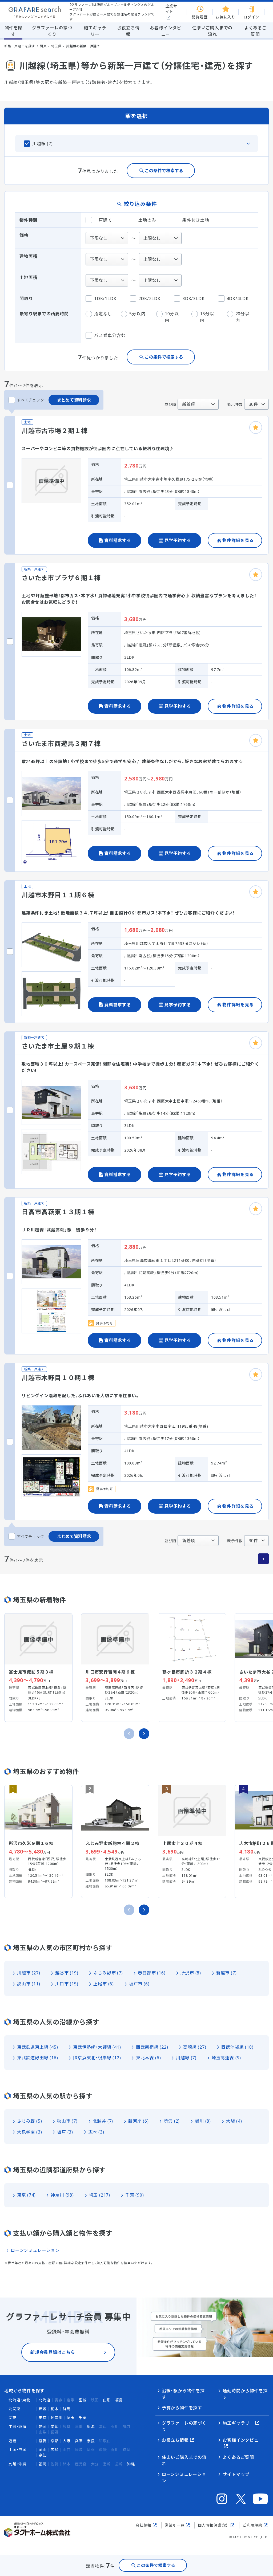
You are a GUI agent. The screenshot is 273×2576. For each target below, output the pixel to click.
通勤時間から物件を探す (245, 2394)
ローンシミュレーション (35, 2250)
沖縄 (131, 2464)
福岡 (43, 2464)
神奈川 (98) (62, 2195)
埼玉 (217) (100, 2195)
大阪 (67, 2441)
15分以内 (207, 317)
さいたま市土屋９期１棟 (58, 1046)
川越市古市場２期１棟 (55, 431)
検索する (156, 2565)
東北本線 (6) (148, 2058)
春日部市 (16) (152, 1973)
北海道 (45, 2400)
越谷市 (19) (67, 1973)
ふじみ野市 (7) (108, 1973)
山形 (107, 2400)
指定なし (103, 314)
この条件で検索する (164, 171)
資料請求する (118, 540)
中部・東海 (17, 2426)
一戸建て (103, 220)
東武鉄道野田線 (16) (38, 2058)
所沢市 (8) (191, 1973)
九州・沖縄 (17, 2464)
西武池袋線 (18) (237, 2047)
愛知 (55, 2426)
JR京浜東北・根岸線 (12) (97, 2058)
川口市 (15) (67, 1984)
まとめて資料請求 (74, 400)
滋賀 (43, 2441)
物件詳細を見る (238, 540)
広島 (55, 2450)
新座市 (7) (226, 1973)
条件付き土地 (196, 220)
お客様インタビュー (243, 2440)
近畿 (13, 2441)
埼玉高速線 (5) (226, 2058)
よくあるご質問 (238, 2457)
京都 (55, 2441)
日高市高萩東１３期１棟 (58, 1212)
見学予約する (178, 540)
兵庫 (79, 2441)
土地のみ (147, 220)
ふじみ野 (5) (29, 2121)
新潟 (91, 2426)
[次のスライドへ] (144, 1734)
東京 (43, 2418)
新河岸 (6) (138, 2121)
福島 (119, 2400)
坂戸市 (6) (139, 1984)
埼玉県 (56, 46)
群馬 (67, 2409)
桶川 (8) (203, 2121)
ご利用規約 (252, 2525)
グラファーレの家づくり (184, 2426)
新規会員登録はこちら (53, 2352)
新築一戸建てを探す (20, 46)
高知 (43, 2455)
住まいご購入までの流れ (184, 2460)
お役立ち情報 (175, 2440)
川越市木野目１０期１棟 (58, 1378)
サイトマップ (236, 2474)
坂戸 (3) (65, 2132)
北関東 (14, 2409)
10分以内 (172, 317)
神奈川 (57, 2418)
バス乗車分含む (110, 335)
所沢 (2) (172, 2121)
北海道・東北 (19, 2400)
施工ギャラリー (238, 2423)
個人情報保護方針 (214, 2525)
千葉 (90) (135, 2195)
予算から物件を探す (182, 2408)
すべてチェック (31, 400)
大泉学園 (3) (29, 2132)
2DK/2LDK (149, 299)
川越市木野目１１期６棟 (58, 895)
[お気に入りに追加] (256, 427)
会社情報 (144, 2525)
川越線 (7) (186, 2058)
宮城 (83, 2400)
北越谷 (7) (103, 2121)
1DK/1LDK (105, 299)
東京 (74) (26, 2195)
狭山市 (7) (67, 2121)
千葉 (83, 2418)
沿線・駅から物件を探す (183, 2394)
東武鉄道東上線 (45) (38, 2047)
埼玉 (71, 2418)
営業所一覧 (175, 2525)
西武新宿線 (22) (152, 2047)
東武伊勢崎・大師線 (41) (97, 2047)
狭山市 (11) (29, 1984)
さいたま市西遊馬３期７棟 (61, 743)
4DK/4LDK (238, 299)
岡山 (43, 2450)
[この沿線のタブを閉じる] (136, 144)
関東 (43, 46)
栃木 (55, 2409)
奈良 (91, 2441)
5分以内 (137, 314)
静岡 (43, 2426)
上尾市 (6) (104, 1984)
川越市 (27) (29, 1973)
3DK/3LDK (193, 299)
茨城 (43, 2409)
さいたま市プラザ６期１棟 (61, 578)
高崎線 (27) (195, 2047)
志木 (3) (96, 2132)
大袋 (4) (234, 2121)
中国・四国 (17, 2450)
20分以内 (242, 317)
